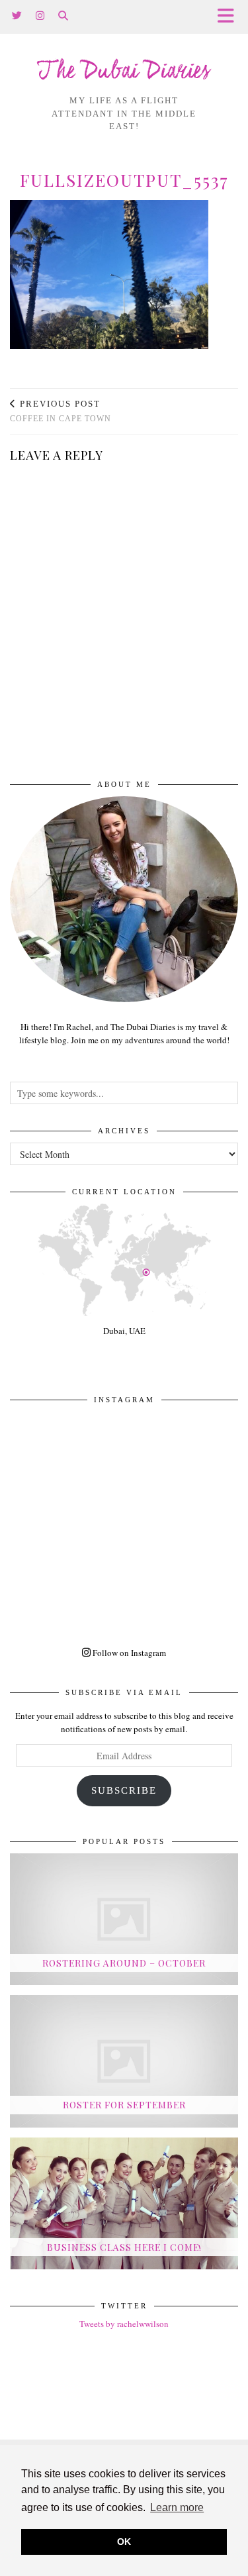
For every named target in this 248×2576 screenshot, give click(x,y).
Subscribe (124, 1790)
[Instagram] (40, 16)
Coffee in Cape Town (61, 411)
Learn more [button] (177, 2507)
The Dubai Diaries (124, 72)
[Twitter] (17, 16)
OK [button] (124, 2542)
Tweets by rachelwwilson (124, 2324)
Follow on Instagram (128, 1653)
